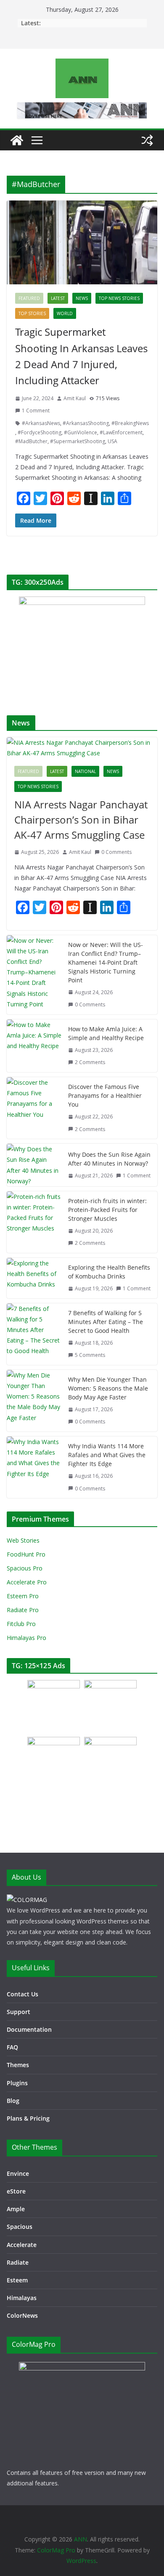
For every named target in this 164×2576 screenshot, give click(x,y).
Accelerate (22, 2245)
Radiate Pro (23, 1610)
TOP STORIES (32, 313)
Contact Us (22, 1994)
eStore (16, 2191)
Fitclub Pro (21, 1624)
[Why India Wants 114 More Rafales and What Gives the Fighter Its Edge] (34, 1467)
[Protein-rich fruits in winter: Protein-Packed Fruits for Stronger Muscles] (34, 1222)
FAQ (12, 2047)
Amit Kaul (75, 398)
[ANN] (17, 140)
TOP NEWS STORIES (119, 298)
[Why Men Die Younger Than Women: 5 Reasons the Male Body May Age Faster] (34, 1401)
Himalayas (22, 2298)
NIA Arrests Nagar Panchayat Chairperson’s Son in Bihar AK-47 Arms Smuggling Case (81, 820)
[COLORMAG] (27, 1900)
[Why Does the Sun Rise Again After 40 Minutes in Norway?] (34, 1165)
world (65, 313)
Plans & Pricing (28, 2118)
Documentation (29, 2029)
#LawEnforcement (121, 432)
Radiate (18, 2262)
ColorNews (22, 2315)
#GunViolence (81, 432)
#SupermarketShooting (78, 441)
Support (19, 2012)
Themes (18, 2065)
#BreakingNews (130, 423)
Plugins (17, 2083)
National (85, 771)
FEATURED (29, 298)
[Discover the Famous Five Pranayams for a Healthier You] (34, 1108)
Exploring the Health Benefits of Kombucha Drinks (109, 1272)
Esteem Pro (23, 1596)
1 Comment (36, 411)
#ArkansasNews (41, 423)
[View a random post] (147, 140)
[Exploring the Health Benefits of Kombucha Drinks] (34, 1278)
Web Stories (23, 1540)
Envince (18, 2173)
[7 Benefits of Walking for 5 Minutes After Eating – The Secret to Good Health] (34, 1334)
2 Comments (90, 1062)
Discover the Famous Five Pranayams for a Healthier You (105, 1095)
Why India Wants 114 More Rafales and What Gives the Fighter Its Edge (107, 1455)
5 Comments (90, 1355)
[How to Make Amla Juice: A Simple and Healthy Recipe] (34, 1046)
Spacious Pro (25, 1568)
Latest (58, 298)
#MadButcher (31, 441)
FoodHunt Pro (26, 1554)
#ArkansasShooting (86, 423)
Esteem (17, 2280)
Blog (13, 2101)
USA (112, 441)
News (82, 298)
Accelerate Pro (27, 1582)
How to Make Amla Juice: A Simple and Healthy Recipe (106, 1033)
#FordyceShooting (40, 432)
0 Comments (116, 852)
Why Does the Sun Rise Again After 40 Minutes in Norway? (109, 1159)
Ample (16, 2209)
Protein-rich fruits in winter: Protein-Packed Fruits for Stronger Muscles (107, 1210)
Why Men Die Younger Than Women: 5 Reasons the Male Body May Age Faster (108, 1388)
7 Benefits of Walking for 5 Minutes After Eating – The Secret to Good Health (106, 1322)
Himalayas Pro (26, 1638)
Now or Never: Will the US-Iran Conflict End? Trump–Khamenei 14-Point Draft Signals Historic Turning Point (106, 962)
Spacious (20, 2227)
